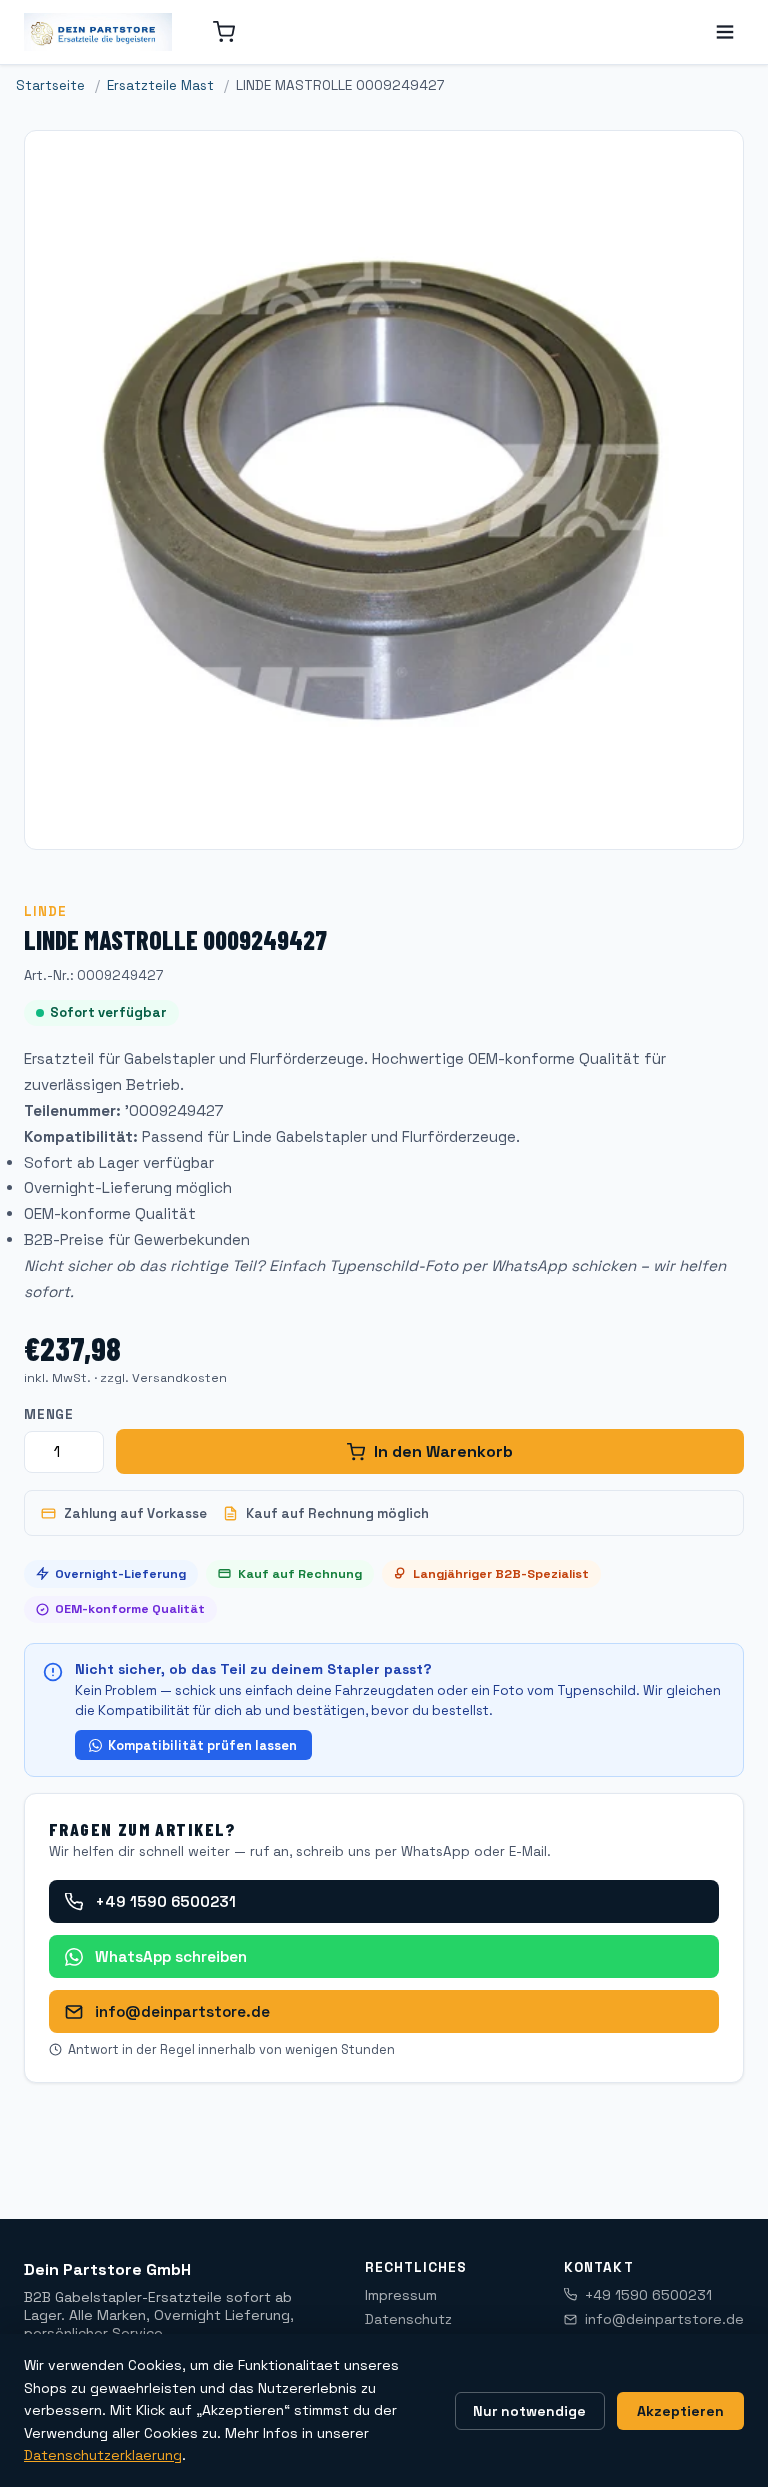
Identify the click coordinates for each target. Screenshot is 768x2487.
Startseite (50, 85)
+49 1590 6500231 (165, 1901)
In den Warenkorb (443, 1451)
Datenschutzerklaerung (103, 2455)
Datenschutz (408, 2319)
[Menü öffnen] (725, 32)
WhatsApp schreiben (171, 1956)
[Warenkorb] (224, 32)
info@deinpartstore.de (182, 2011)
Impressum (401, 2295)
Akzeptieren (680, 2411)
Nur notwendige (529, 2411)
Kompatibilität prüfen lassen (202, 1745)
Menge (49, 1414)
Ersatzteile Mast (160, 85)
